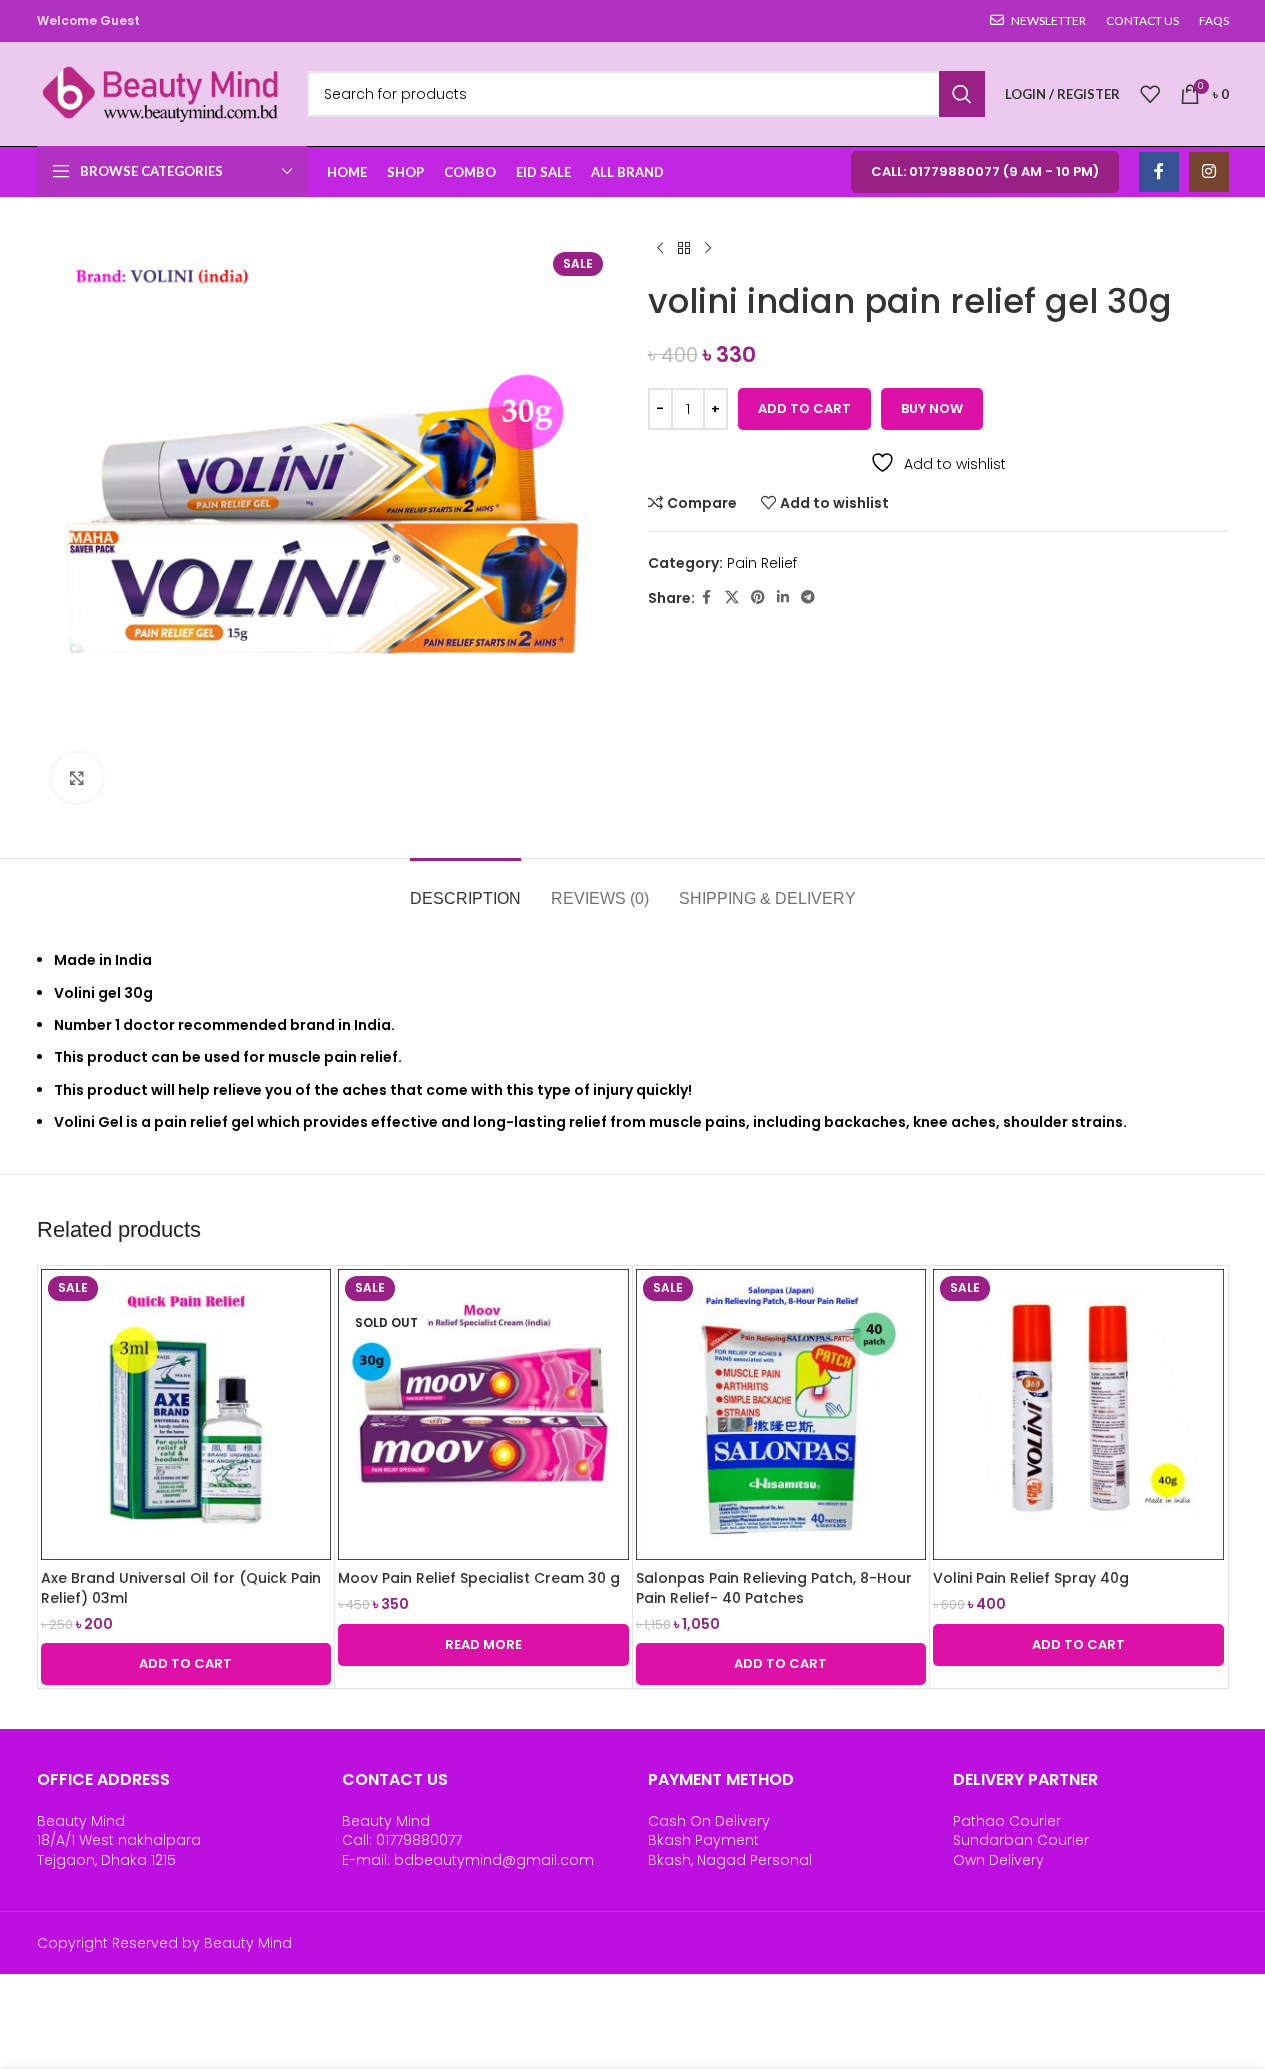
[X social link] (732, 597)
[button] (186, 1664)
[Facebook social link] (1159, 172)
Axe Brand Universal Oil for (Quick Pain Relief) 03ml (181, 1588)
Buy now (932, 408)
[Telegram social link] (808, 597)
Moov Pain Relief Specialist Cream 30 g (479, 1578)
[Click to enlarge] (77, 778)
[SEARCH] (962, 94)
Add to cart (804, 408)
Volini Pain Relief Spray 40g (1031, 1578)
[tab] (465, 888)
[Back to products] (684, 249)
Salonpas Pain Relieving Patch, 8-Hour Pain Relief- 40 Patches (774, 1588)
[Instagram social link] (1209, 172)
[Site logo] (162, 93)
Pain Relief (762, 563)
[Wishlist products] (1150, 94)
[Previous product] (660, 249)
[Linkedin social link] (783, 597)
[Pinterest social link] (758, 597)
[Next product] (708, 249)
